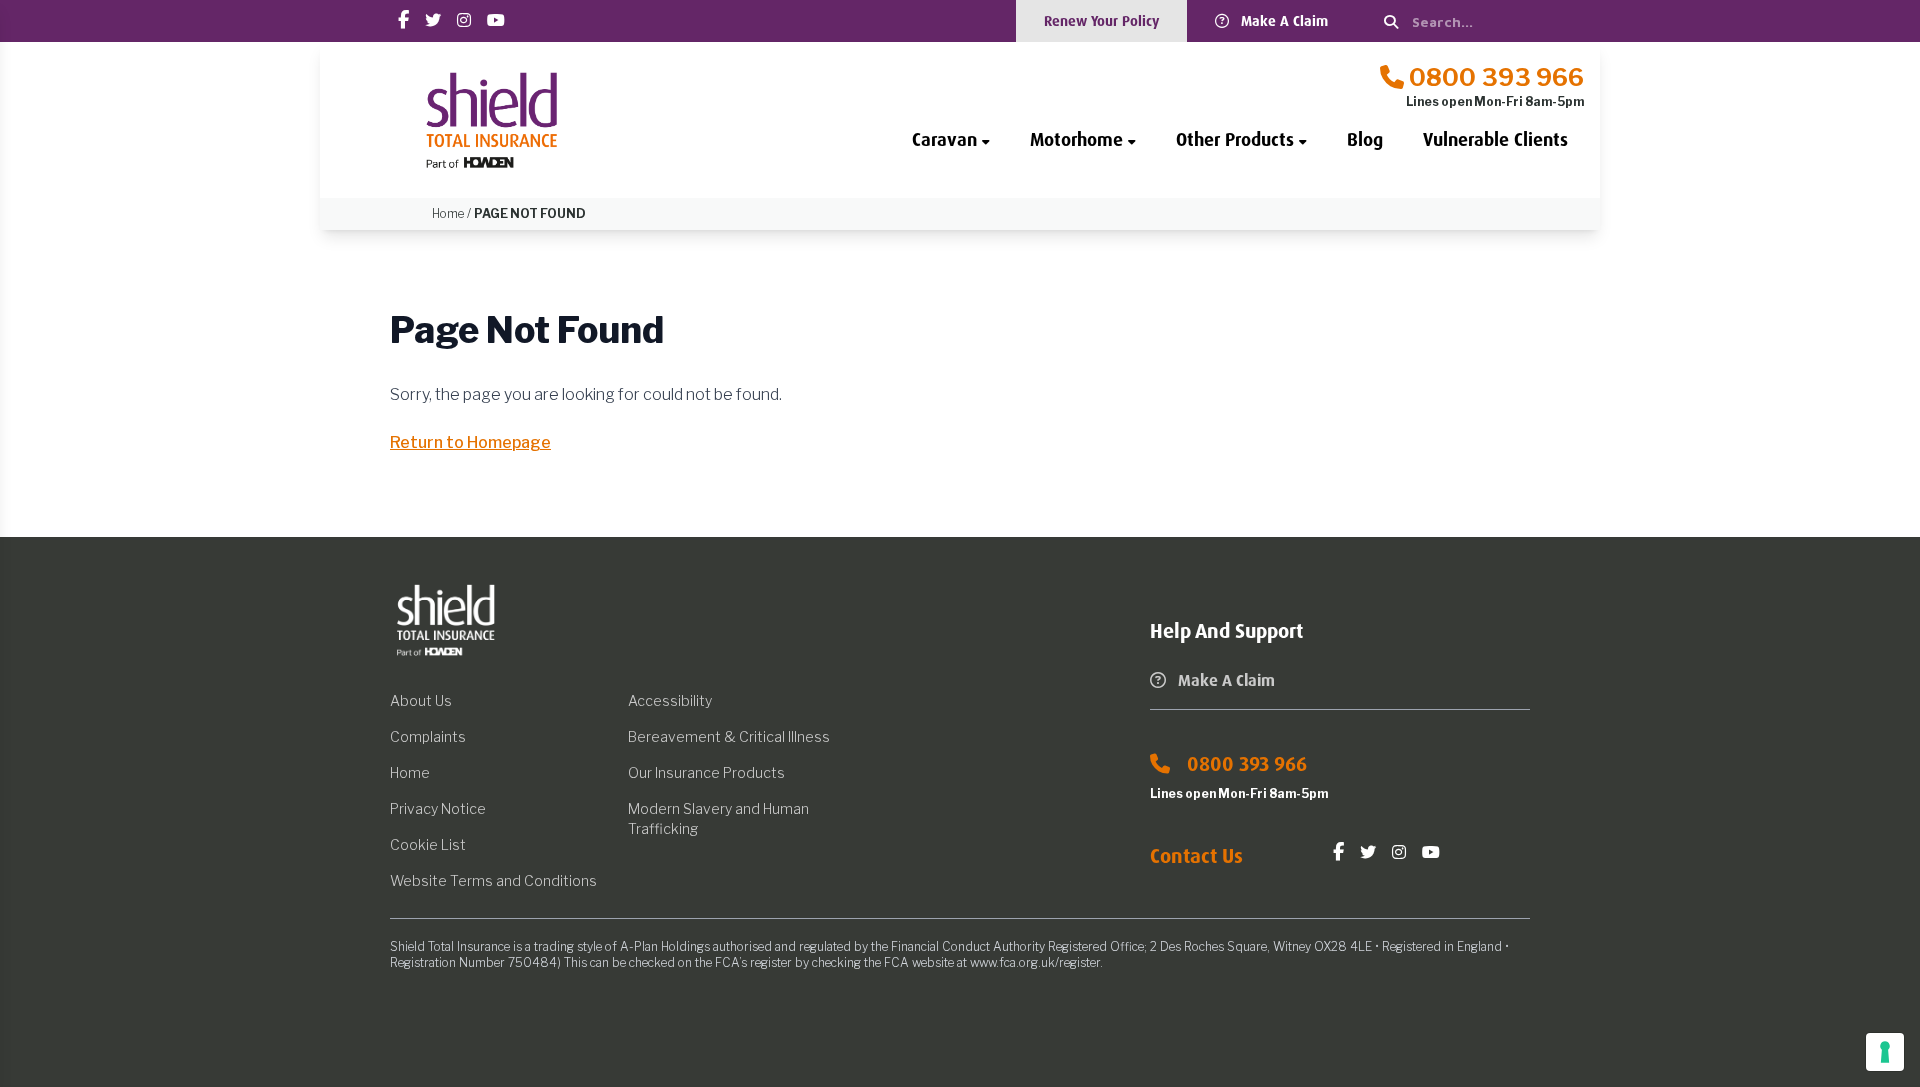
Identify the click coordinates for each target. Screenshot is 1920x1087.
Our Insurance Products (706, 772)
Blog (1365, 140)
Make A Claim (1284, 21)
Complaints (428, 736)
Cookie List (428, 844)
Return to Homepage (470, 442)
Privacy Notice (438, 808)
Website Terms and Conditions (493, 880)
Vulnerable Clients (1495, 140)
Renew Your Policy (1101, 21)
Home (410, 772)
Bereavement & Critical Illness (729, 736)
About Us (421, 700)
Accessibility (670, 700)
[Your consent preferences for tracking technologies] (1885, 1052)
